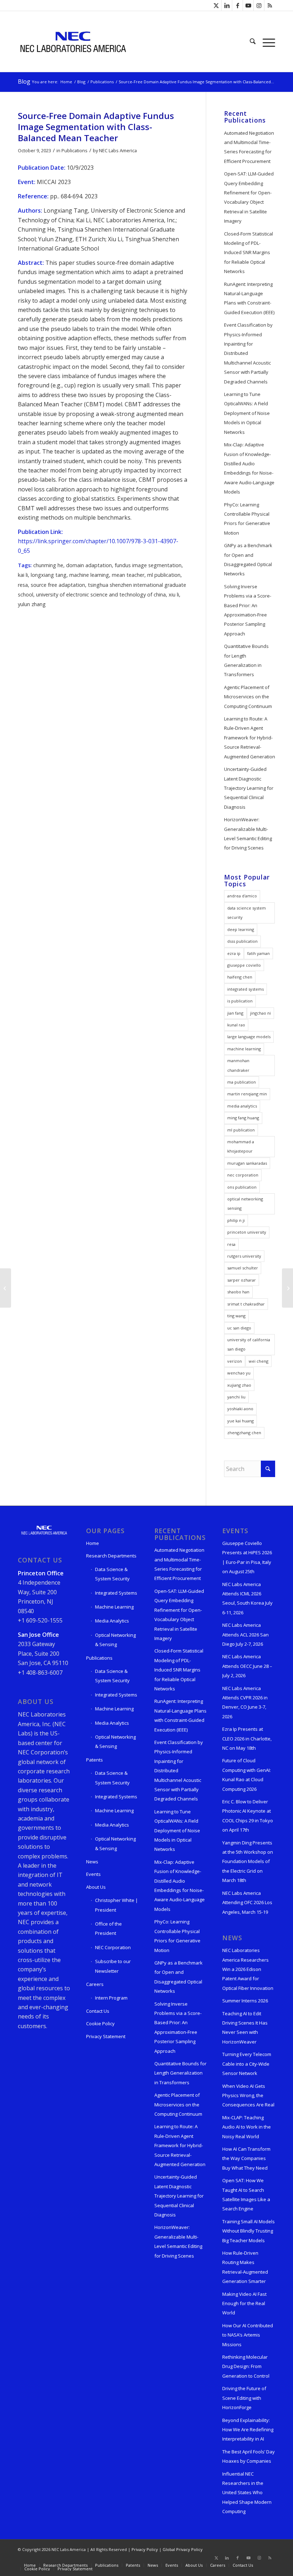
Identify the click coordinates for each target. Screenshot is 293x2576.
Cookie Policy (100, 2023)
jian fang (235, 1013)
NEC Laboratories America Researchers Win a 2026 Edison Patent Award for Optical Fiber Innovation (248, 1969)
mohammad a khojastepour (241, 1146)
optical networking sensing (245, 1203)
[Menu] (267, 41)
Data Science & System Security (112, 1574)
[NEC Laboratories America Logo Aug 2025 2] (73, 41)
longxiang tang (49, 575)
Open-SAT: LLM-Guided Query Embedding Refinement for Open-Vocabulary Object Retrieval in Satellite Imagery (249, 197)
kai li (23, 575)
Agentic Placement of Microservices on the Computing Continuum (248, 697)
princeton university (247, 1232)
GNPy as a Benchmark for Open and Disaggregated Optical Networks (248, 559)
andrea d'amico (242, 896)
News (92, 1862)
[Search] (253, 41)
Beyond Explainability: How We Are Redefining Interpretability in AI (248, 2430)
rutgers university (244, 1256)
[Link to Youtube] (248, 5)
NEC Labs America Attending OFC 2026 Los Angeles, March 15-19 (247, 1903)
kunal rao (236, 1025)
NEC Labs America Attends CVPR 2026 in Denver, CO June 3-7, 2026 (245, 1702)
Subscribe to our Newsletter (113, 1966)
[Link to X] (216, 5)
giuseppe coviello (244, 965)
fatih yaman (259, 953)
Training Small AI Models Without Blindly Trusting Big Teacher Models (249, 2231)
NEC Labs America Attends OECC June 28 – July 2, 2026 (247, 1666)
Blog (24, 81)
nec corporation (243, 1175)
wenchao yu (239, 1373)
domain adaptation (89, 565)
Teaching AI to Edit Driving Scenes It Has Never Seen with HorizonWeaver (245, 2028)
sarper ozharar (242, 1280)
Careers (95, 1984)
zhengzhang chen (244, 1433)
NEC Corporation (113, 1947)
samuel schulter (243, 1268)
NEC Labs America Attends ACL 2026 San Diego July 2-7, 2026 (245, 1634)
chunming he (48, 565)
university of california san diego (249, 1344)
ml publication (164, 575)
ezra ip (234, 953)
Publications (75, 150)
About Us (96, 1887)
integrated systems (245, 989)
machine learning (89, 575)
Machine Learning (114, 1607)
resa (23, 585)
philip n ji (236, 1220)
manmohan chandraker (238, 1065)
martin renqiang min (247, 1094)
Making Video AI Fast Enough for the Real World (244, 2303)
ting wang (236, 1316)
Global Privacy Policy (183, 2549)
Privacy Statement (106, 2036)
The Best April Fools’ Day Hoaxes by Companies (249, 2456)
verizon (235, 1361)
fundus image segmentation (148, 565)
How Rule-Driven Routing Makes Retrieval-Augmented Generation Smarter (245, 2267)
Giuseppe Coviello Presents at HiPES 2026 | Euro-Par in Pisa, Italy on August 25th (247, 1557)
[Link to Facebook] (237, 5)
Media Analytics (112, 1621)
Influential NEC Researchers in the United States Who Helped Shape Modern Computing (247, 2493)
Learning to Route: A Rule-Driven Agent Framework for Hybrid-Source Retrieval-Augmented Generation (250, 738)
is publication (240, 1001)
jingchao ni (260, 1013)
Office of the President (108, 1928)
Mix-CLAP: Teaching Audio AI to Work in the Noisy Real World (247, 2127)
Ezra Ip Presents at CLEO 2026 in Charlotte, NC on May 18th (247, 1738)
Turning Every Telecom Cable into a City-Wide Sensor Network (247, 2064)
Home (93, 1543)
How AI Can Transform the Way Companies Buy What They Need (246, 2158)
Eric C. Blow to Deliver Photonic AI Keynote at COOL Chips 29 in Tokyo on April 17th (248, 1816)
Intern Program (111, 1998)
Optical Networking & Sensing (115, 1640)
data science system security (247, 913)
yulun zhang (32, 604)
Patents (95, 1760)
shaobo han (238, 1292)
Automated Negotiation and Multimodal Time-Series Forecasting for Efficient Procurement (249, 147)
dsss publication (242, 941)
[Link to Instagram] (259, 5)
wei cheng (259, 1361)
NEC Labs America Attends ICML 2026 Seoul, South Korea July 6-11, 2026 (247, 1598)
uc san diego (239, 1328)
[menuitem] (253, 41)
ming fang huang (243, 1118)
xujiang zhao (239, 1385)
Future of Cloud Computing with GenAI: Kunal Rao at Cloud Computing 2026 (247, 1775)
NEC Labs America (118, 150)
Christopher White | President (116, 1905)
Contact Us (98, 2011)
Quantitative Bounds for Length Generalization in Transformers (246, 660)
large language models (249, 1037)
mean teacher (128, 575)
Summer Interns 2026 (245, 2001)
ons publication (242, 1187)
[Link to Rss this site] (270, 5)
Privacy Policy (145, 2549)
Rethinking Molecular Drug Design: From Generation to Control (246, 2366)
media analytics (242, 1106)
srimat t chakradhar (246, 1304)
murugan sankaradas (247, 1163)
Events (93, 1874)
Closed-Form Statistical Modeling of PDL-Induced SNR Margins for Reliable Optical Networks (249, 253)
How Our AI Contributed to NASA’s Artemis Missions (248, 2335)
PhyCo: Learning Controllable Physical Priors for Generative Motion (247, 519)
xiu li (174, 595)
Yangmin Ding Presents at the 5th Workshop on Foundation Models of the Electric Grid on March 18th (248, 1862)
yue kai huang (240, 1421)
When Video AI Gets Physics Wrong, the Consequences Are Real (248, 2096)
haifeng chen (240, 977)
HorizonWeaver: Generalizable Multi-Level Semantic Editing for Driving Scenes (248, 834)
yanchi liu (236, 1397)
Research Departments (111, 1556)
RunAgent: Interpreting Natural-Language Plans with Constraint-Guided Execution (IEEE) (249, 298)
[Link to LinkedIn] (227, 5)
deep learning (241, 929)
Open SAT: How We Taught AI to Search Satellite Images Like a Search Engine (246, 2194)
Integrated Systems (116, 1593)
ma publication (242, 1082)
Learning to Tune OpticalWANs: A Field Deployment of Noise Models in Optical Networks (247, 413)
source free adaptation (58, 585)
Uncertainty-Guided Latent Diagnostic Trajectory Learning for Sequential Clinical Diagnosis (249, 788)
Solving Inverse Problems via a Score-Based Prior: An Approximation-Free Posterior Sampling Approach (248, 610)
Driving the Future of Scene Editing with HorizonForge (244, 2398)
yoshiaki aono (240, 1409)
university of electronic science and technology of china (101, 595)
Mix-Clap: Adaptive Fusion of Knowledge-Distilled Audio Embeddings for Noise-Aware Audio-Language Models (249, 468)
